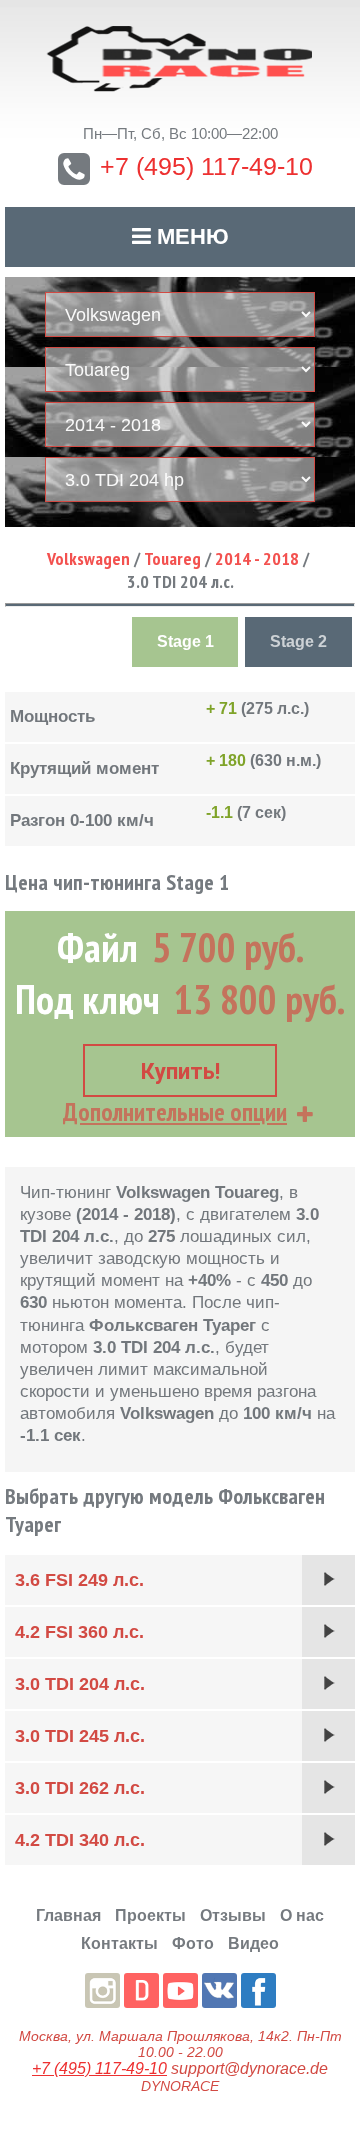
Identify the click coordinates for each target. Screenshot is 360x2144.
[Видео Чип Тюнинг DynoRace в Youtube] (180, 1990)
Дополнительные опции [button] (175, 1112)
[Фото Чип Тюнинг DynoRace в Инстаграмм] (102, 1990)
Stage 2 (298, 641)
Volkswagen (88, 558)
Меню (190, 236)
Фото (193, 1943)
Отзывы (233, 1915)
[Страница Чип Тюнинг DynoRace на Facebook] (258, 1990)
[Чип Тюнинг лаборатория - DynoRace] (180, 59)
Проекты (150, 1915)
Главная (68, 1915)
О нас (302, 1915)
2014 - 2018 (257, 558)
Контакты (119, 1943)
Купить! (180, 1071)
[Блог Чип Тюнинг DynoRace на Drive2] (141, 1990)
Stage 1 (185, 641)
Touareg (172, 558)
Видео (253, 1943)
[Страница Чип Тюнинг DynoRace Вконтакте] (219, 1990)
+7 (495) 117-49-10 (206, 166)
